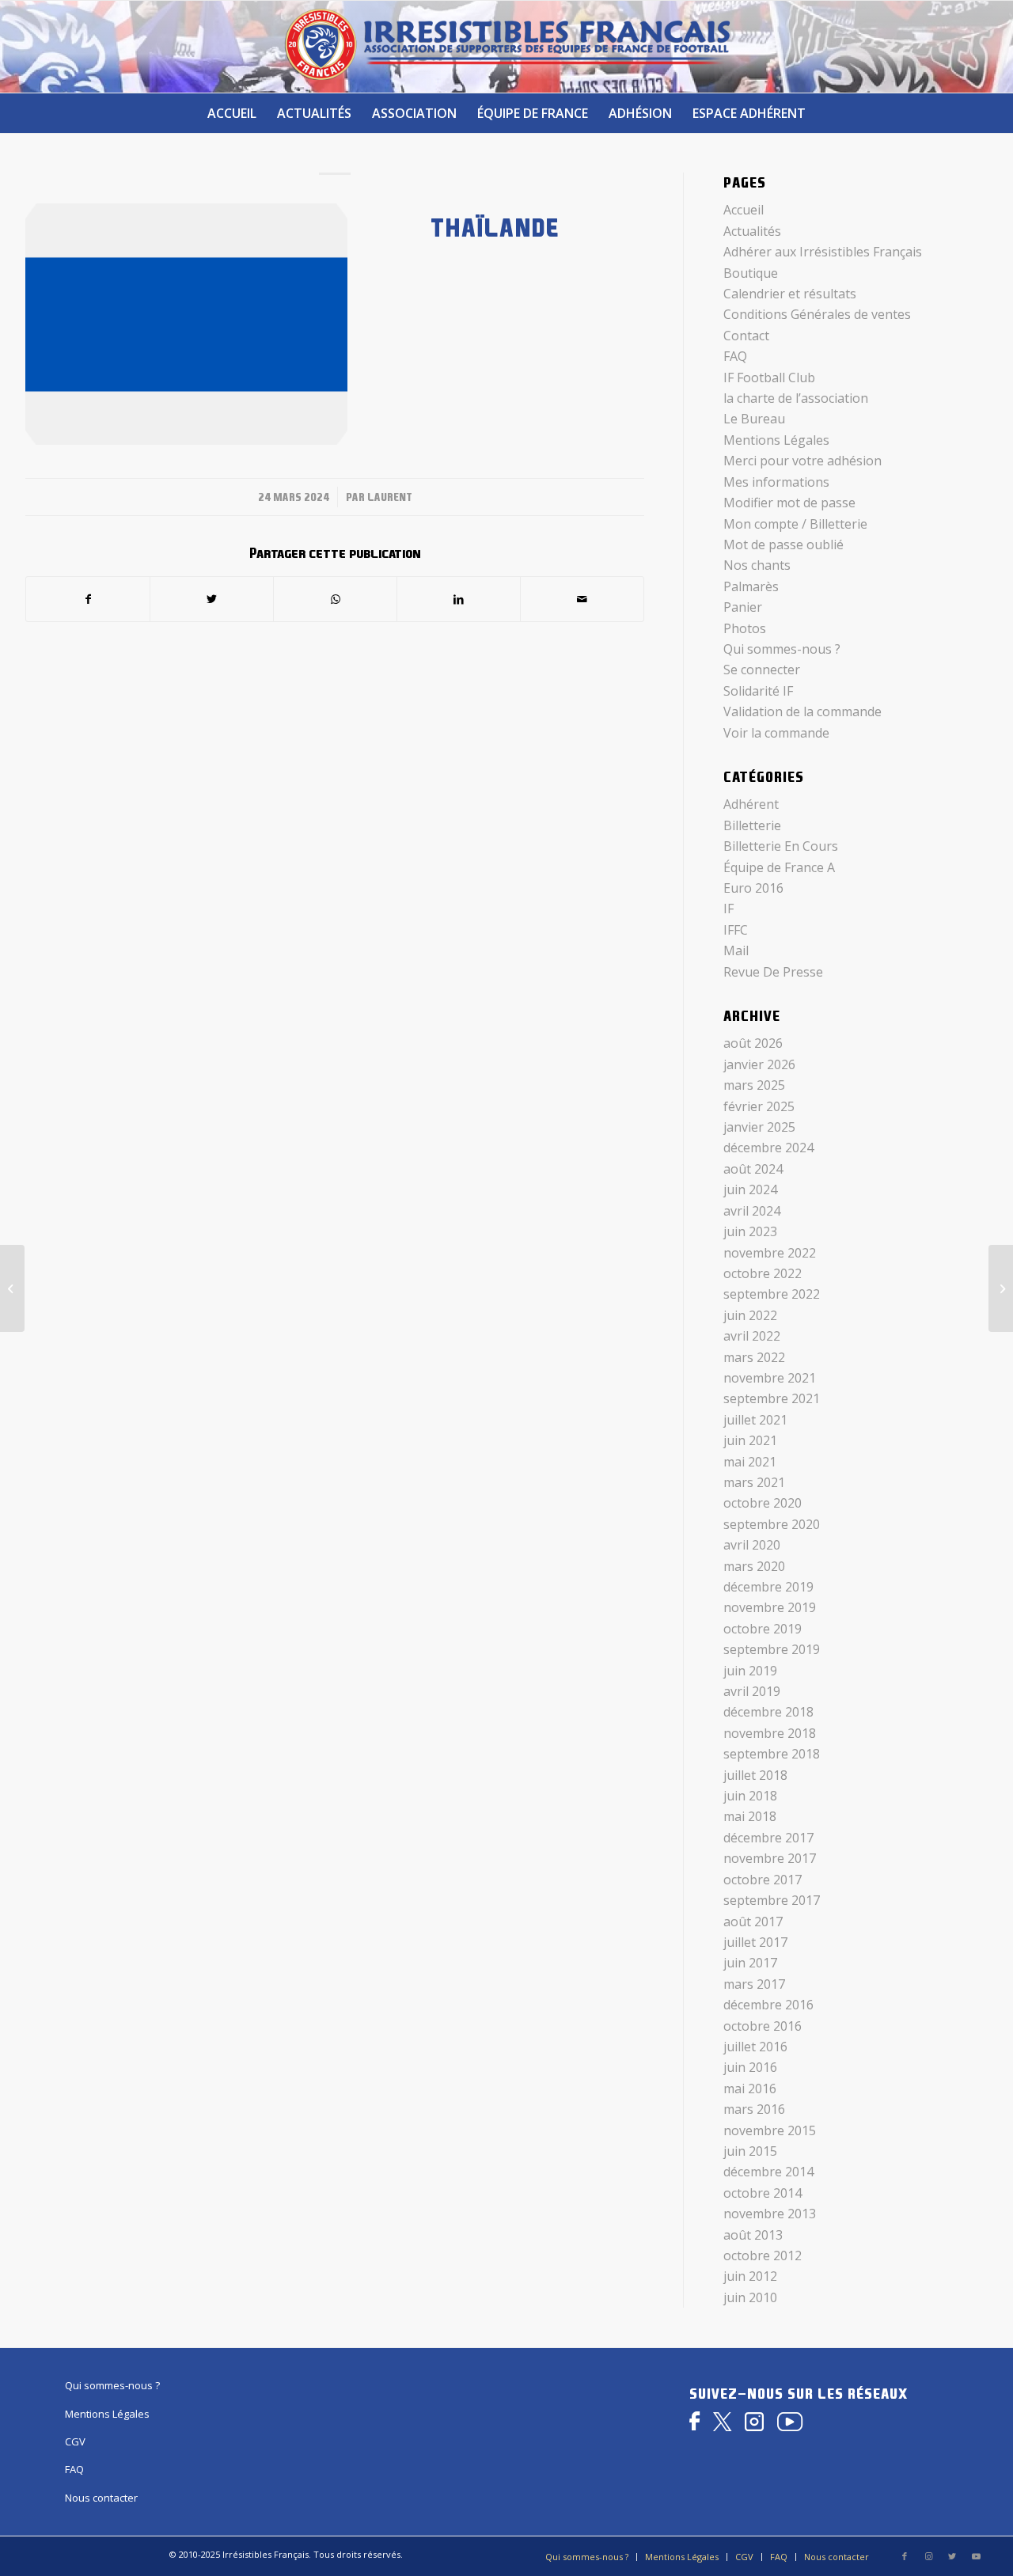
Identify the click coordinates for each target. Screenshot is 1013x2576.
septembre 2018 (772, 1754)
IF (728, 909)
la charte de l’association (796, 398)
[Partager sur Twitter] (212, 599)
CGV (75, 2441)
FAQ (735, 356)
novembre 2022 (770, 1253)
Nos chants (757, 565)
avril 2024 (752, 1211)
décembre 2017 (768, 1838)
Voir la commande (776, 733)
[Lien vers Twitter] (952, 2556)
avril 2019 (752, 1691)
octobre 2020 (763, 1503)
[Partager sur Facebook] (88, 599)
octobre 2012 (763, 2255)
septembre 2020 (772, 1524)
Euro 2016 (753, 888)
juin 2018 (750, 1796)
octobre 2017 (763, 1880)
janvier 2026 (759, 1064)
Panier (743, 607)
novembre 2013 (770, 2214)
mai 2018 (750, 1816)
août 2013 (753, 2235)
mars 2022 (754, 1357)
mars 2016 (754, 2109)
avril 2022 (752, 1336)
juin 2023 (750, 1231)
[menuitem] (232, 113)
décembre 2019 (768, 1587)
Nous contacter (101, 2498)
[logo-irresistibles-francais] (507, 47)
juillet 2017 (755, 1942)
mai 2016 (750, 2088)
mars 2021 (754, 1482)
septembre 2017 (772, 1900)
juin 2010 (750, 2297)
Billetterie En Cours (781, 846)
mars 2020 (754, 1566)
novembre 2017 (770, 1858)
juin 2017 (750, 1963)
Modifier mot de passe (789, 503)
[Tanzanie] (12, 1288)
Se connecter (762, 670)
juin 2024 (750, 1189)
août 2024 (753, 1169)
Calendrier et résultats (790, 294)
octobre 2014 (763, 2193)
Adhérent (751, 804)
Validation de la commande (802, 711)
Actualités (752, 231)
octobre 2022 (763, 1273)
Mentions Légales (776, 440)
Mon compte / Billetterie (795, 524)
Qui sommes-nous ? (782, 649)
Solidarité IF (758, 691)
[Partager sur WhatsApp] (335, 599)
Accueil (744, 210)
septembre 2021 (772, 1398)
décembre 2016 (768, 2005)
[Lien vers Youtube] (976, 2556)
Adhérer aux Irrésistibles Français (823, 252)
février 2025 (759, 1106)
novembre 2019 (770, 1607)
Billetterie (752, 825)
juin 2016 (750, 2067)
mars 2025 (754, 1085)
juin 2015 (750, 2151)
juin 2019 (750, 1671)
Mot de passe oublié (783, 544)
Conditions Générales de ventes (817, 314)
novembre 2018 (770, 1733)
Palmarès (751, 586)
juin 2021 (750, 1440)
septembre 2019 (772, 1649)
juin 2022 (750, 1315)
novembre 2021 (770, 1378)
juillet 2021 (755, 1420)
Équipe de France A (779, 867)
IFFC (736, 930)
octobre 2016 (763, 2026)
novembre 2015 (770, 2130)
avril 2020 (752, 1545)
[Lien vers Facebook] (905, 2556)
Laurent (390, 497)
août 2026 (753, 1043)
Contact (746, 336)
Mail (736, 950)
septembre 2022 (772, 1294)
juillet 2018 (755, 1775)
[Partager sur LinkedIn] (459, 599)
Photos (745, 628)
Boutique (751, 273)
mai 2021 (750, 1462)
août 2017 (753, 1922)
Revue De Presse (773, 972)
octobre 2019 (763, 1629)
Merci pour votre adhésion (802, 461)
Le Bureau (754, 419)
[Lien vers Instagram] (928, 2556)
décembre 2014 (768, 2172)
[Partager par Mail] (582, 599)
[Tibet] (1001, 1288)
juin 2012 (750, 2276)
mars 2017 (754, 1984)
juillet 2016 (755, 2047)
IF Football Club (769, 377)
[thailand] (186, 324)
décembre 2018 (768, 1712)
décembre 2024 (768, 1148)
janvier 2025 (759, 1127)
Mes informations (776, 482)
